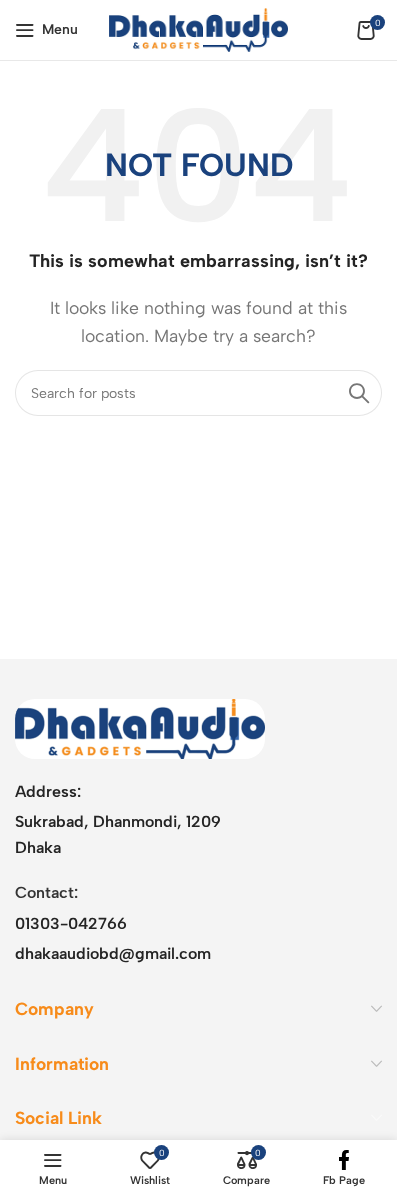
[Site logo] (198, 28)
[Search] (359, 393)
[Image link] (140, 727)
